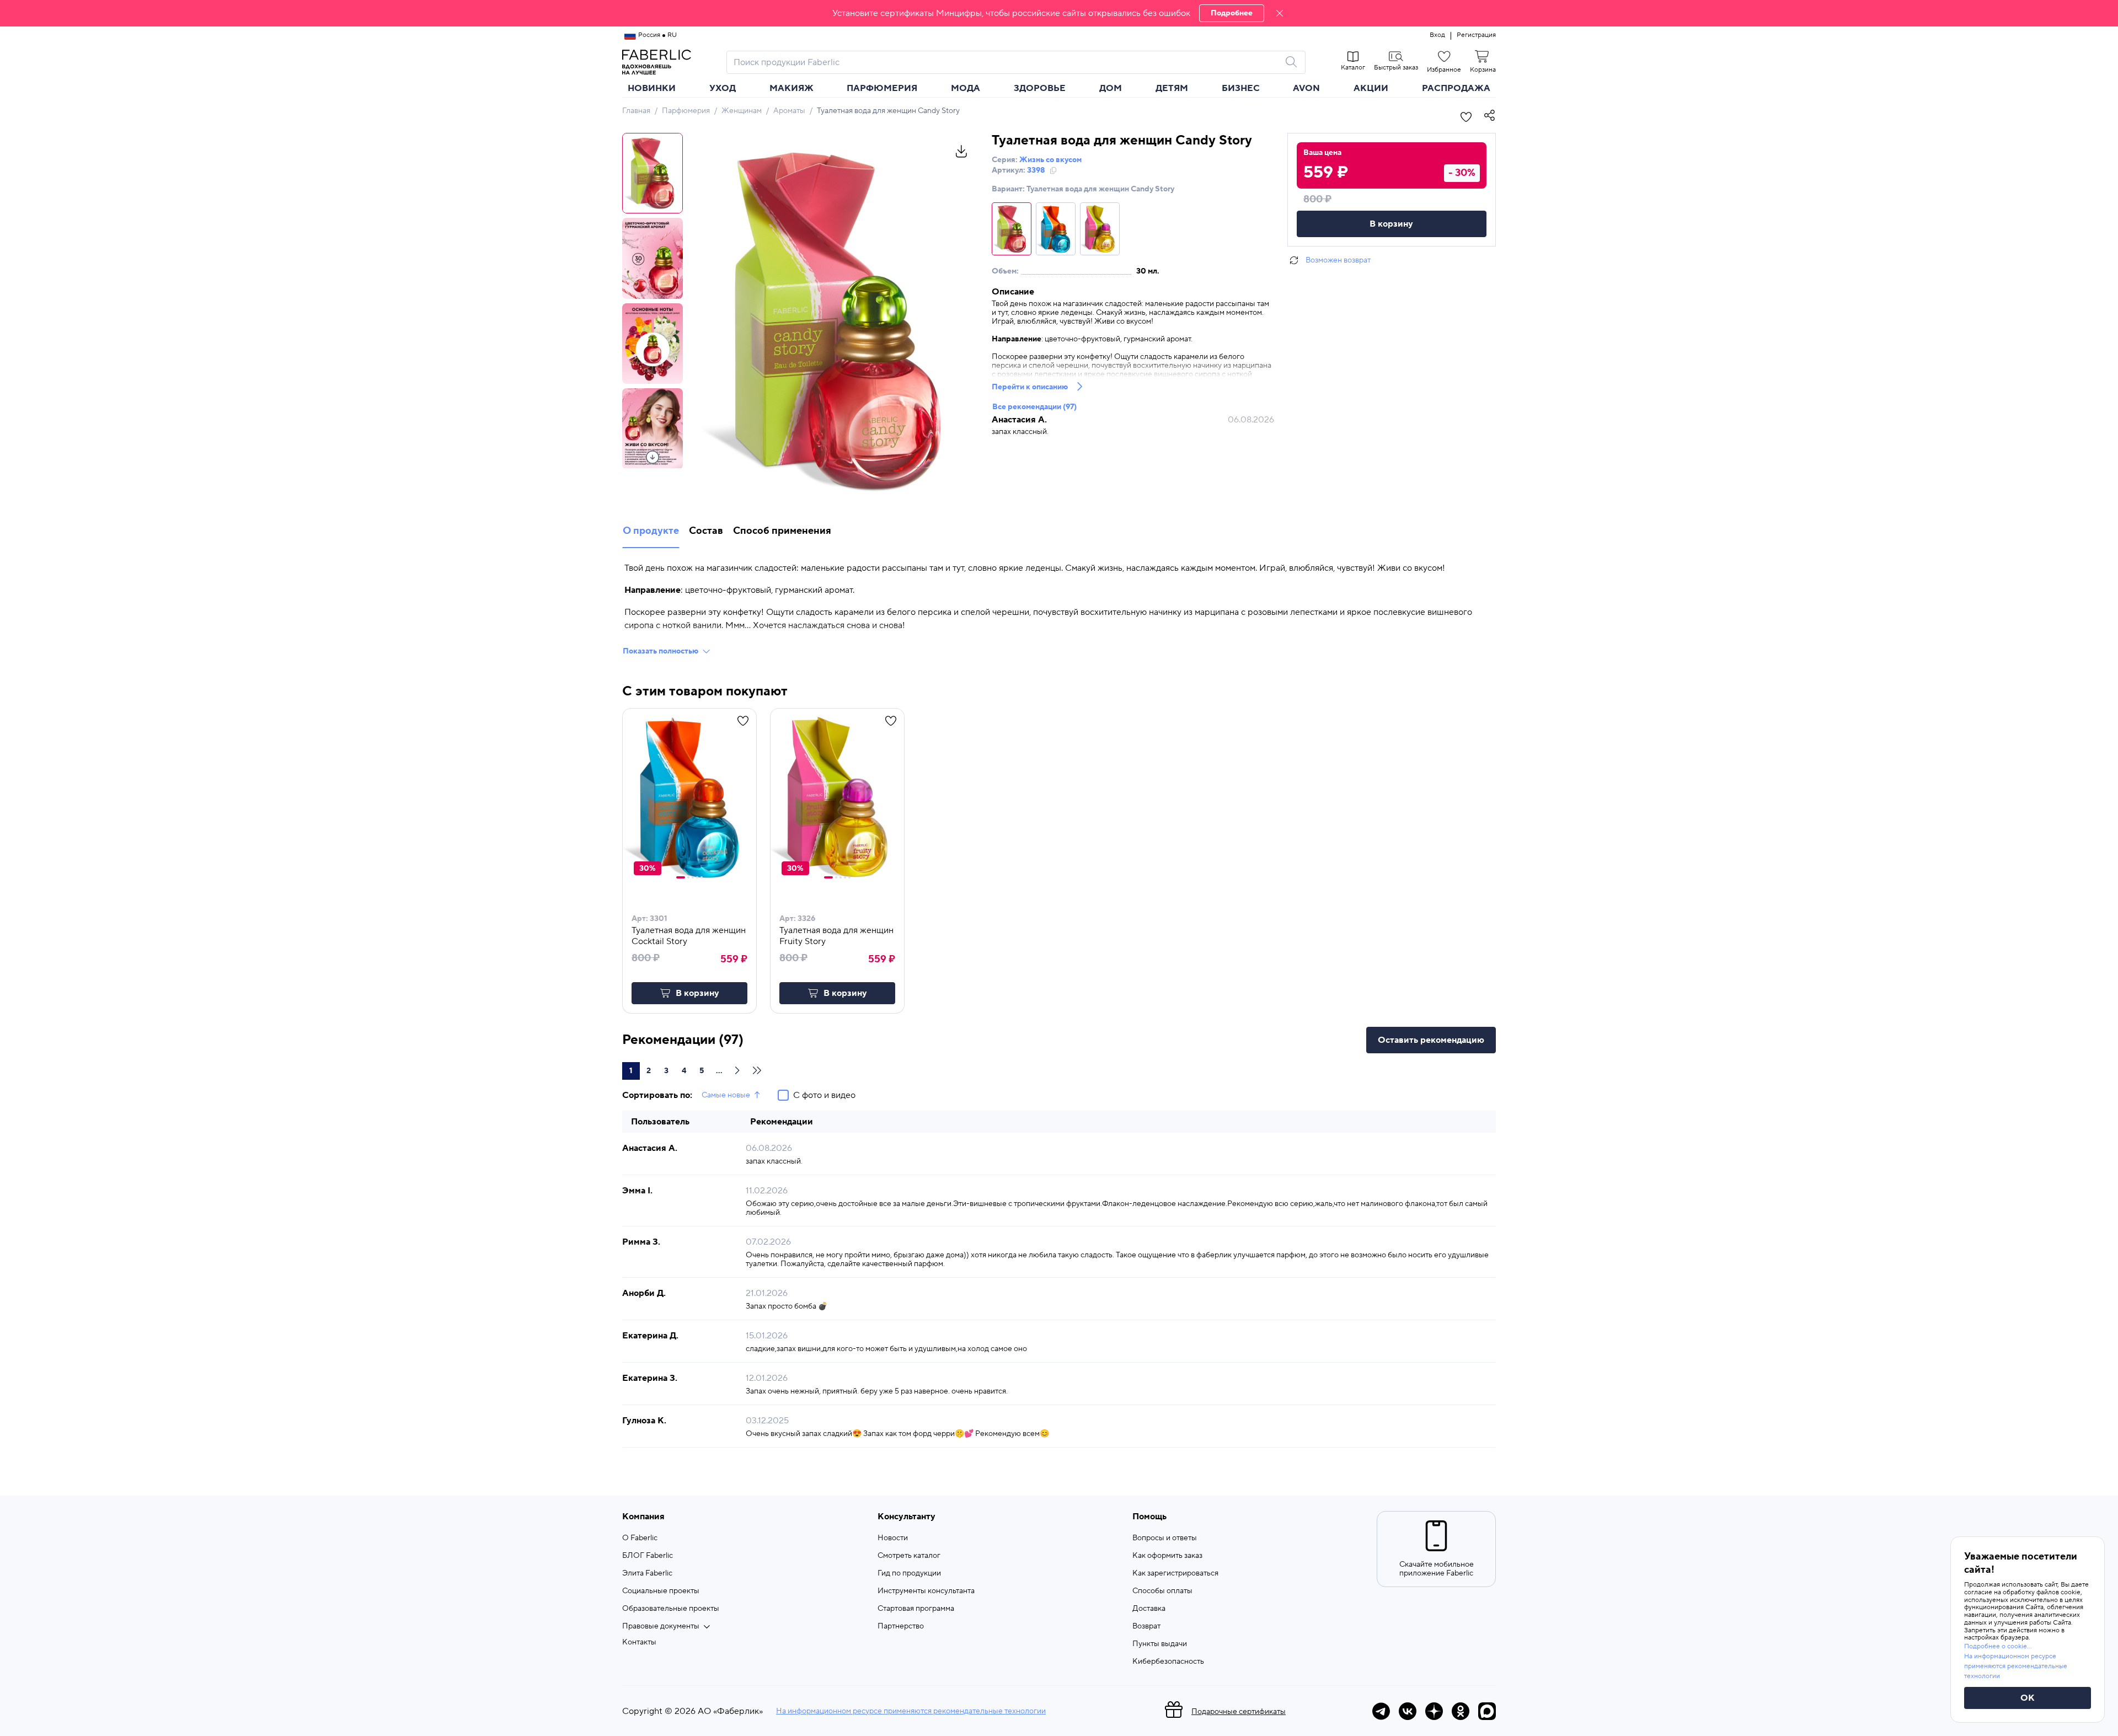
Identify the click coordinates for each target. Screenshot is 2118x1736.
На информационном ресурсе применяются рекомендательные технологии (911, 1711)
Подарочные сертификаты (1239, 1712)
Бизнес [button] (1241, 88)
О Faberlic (640, 1538)
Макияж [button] (791, 88)
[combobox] (1006, 62)
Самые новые (726, 1095)
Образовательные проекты (671, 1609)
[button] (1059, 13)
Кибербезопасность (1168, 1662)
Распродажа (1456, 88)
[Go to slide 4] (697, 877)
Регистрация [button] (1476, 35)
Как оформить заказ (1167, 1556)
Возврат (1146, 1626)
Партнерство (901, 1626)
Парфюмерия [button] (882, 88)
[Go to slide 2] (688, 877)
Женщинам (742, 111)
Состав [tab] (706, 531)
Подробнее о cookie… (1998, 1646)
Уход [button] (723, 88)
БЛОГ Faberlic (648, 1556)
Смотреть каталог (909, 1556)
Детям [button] (1172, 88)
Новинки (652, 88)
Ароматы (789, 111)
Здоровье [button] (1040, 88)
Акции (1371, 88)
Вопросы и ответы (1165, 1538)
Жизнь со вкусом (1050, 160)
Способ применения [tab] (782, 531)
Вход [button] (1437, 35)
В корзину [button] (697, 993)
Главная (636, 111)
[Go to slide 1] (681, 877)
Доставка (1149, 1609)
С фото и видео (824, 1095)
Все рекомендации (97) (1034, 407)
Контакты (639, 1642)
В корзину (1391, 224)
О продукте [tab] (651, 531)
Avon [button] (1306, 88)
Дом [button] (1111, 88)
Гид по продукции (909, 1573)
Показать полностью (660, 651)
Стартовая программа (916, 1609)
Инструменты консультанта (926, 1591)
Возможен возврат (1338, 260)
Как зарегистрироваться (1175, 1573)
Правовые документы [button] (661, 1626)
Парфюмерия (686, 111)
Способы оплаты (1162, 1591)
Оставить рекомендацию (1431, 1040)
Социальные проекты (661, 1591)
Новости (893, 1538)
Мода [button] (966, 88)
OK (2028, 1698)
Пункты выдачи (1160, 1644)
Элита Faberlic (647, 1573)
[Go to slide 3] (693, 877)
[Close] (1280, 13)
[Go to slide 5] (702, 877)
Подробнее (1232, 13)
